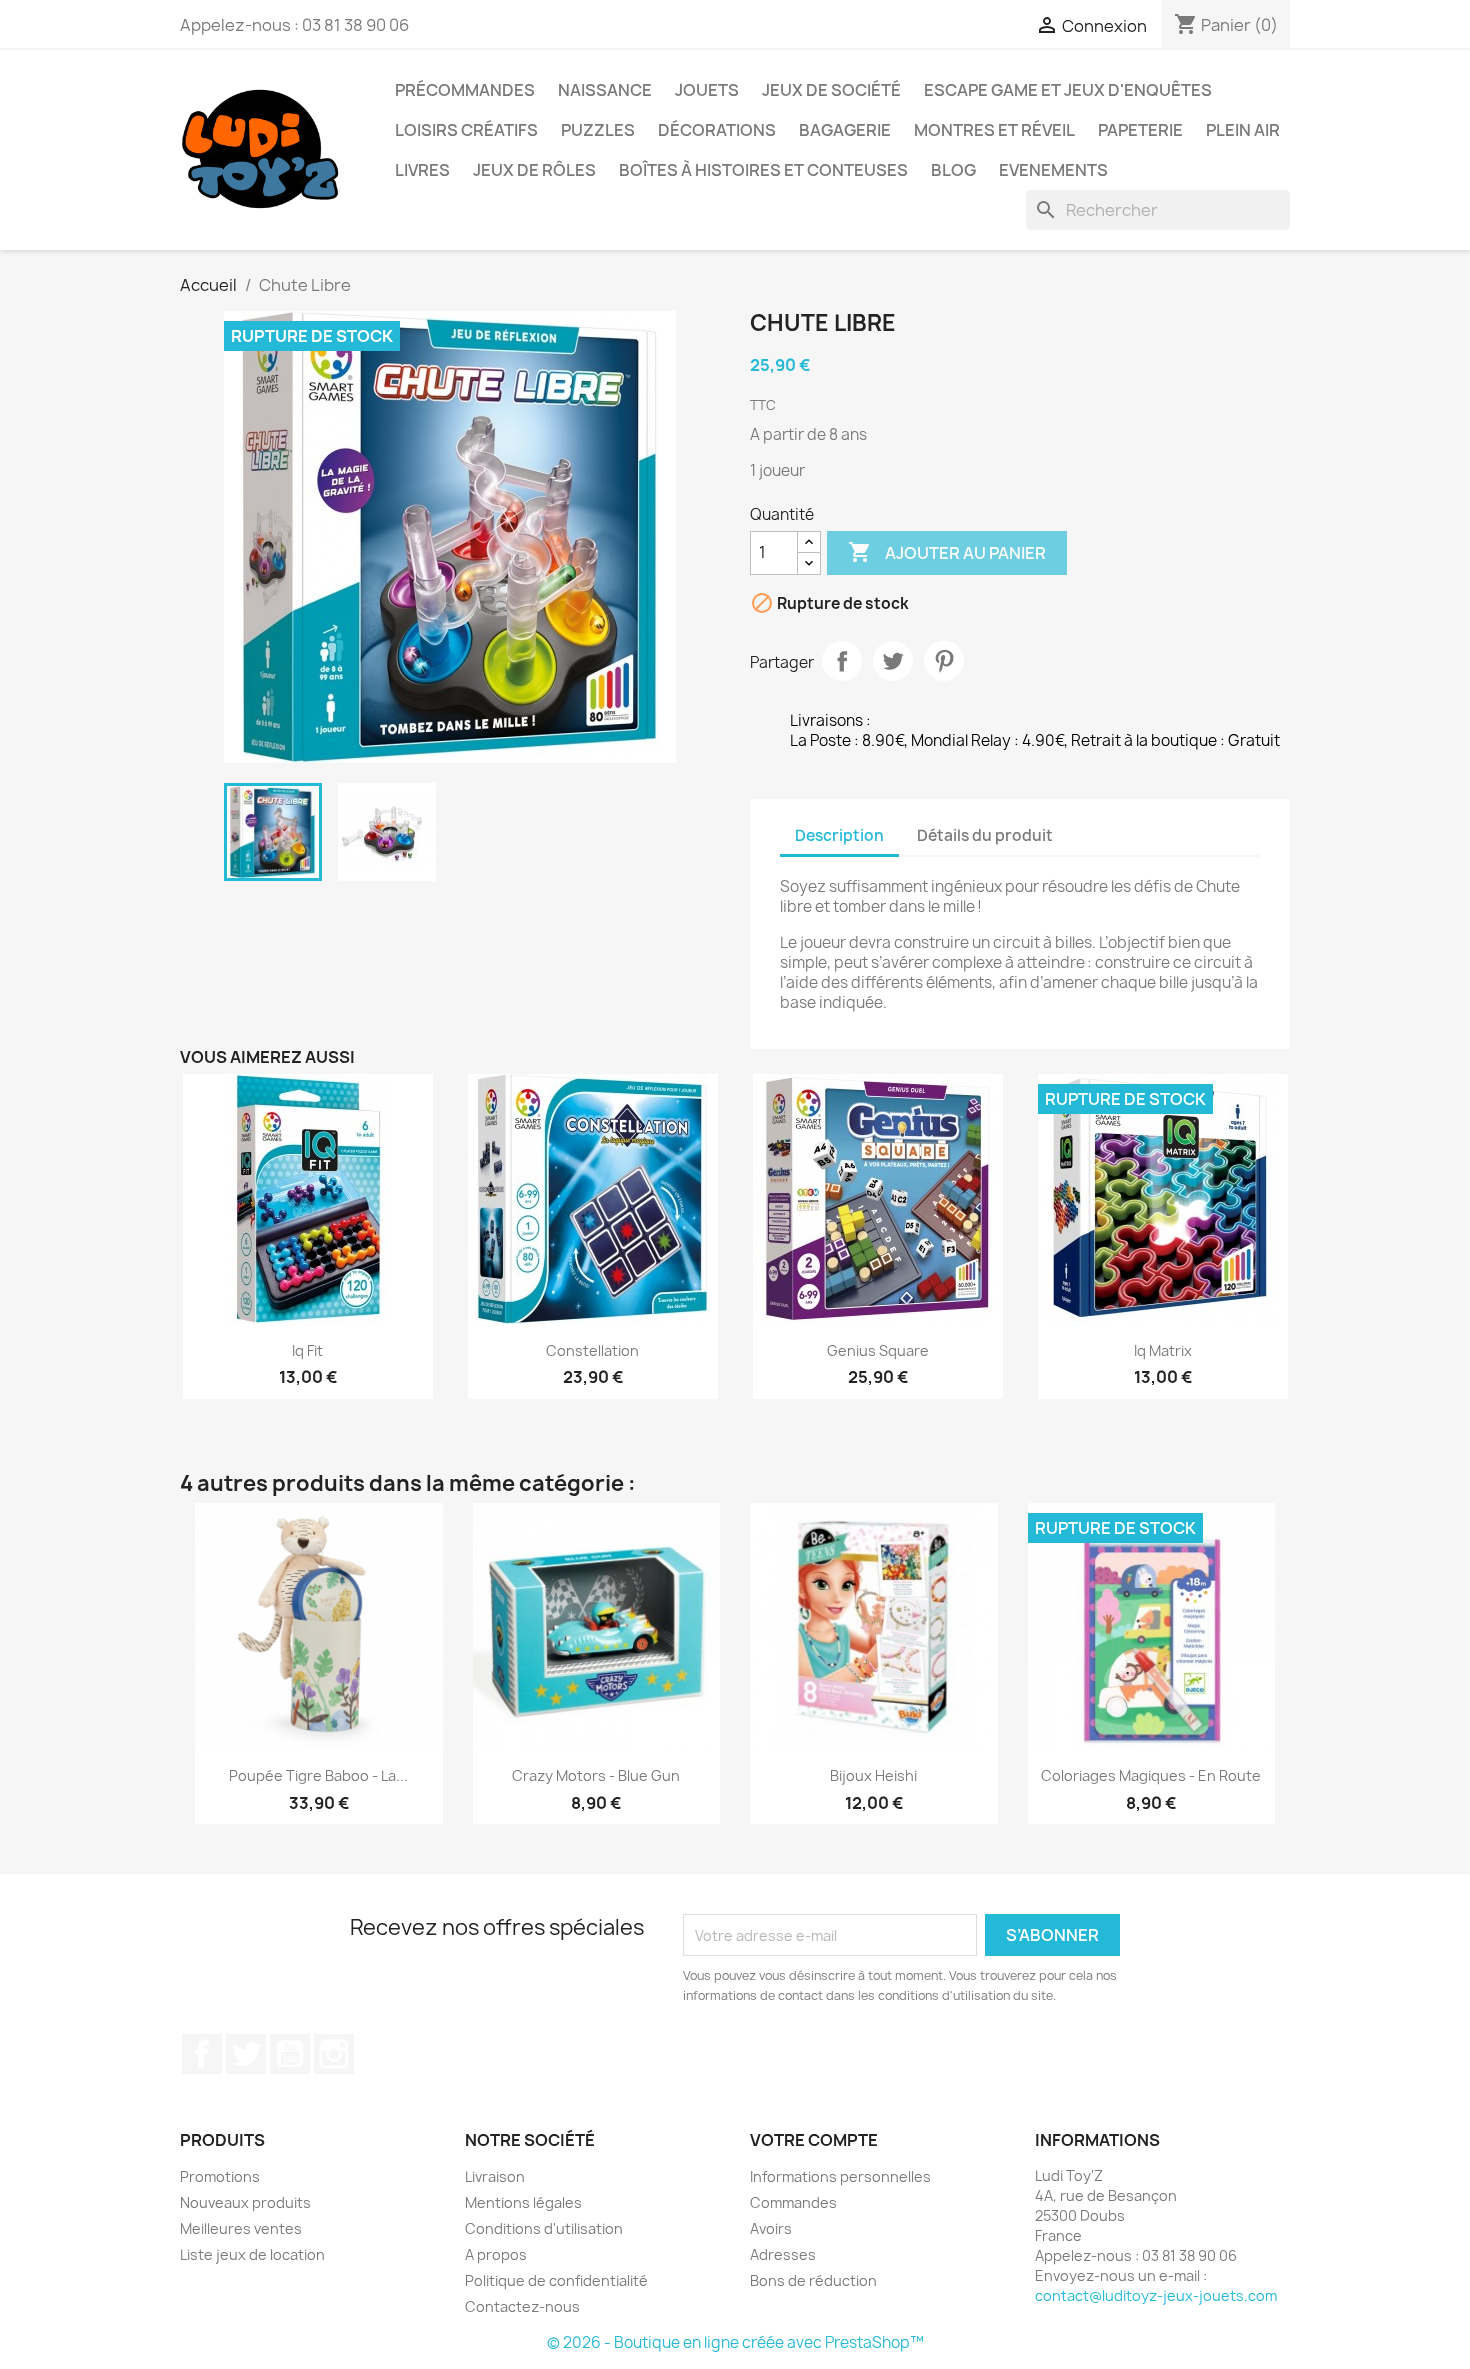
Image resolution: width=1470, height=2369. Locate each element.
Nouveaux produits (245, 2202)
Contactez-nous (522, 2306)
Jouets (707, 90)
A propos (496, 2254)
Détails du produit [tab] (985, 835)
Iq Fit (307, 1350)
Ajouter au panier (947, 552)
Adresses (783, 2254)
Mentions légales (523, 2202)
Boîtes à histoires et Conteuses (763, 170)
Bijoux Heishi (873, 1775)
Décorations (717, 130)
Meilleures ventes (241, 2228)
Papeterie (1140, 130)
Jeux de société (831, 90)
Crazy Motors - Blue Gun (596, 1775)
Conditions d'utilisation (544, 2228)
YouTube (290, 2054)
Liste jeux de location (252, 2254)
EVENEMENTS (1053, 170)
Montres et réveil (994, 130)
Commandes (793, 2202)
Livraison (495, 2176)
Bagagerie (845, 130)
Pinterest (944, 661)
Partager (842, 661)
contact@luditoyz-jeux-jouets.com (1156, 2295)
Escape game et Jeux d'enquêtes (1068, 90)
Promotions (220, 2176)
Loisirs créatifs (466, 130)
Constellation (592, 1350)
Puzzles (598, 130)
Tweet (893, 661)
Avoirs (771, 2228)
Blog (953, 170)
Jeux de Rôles (534, 170)
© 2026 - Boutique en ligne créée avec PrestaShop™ (735, 2342)
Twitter (246, 2054)
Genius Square (878, 1350)
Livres (422, 170)
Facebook (202, 2054)
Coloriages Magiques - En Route (1151, 1775)
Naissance (605, 90)
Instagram (334, 2054)
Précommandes (465, 90)
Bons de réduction (813, 2280)
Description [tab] (839, 835)
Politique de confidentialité (556, 2280)
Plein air (1243, 130)
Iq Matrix (1163, 1350)
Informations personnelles (840, 2176)
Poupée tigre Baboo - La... (318, 1775)
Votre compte (814, 2140)
